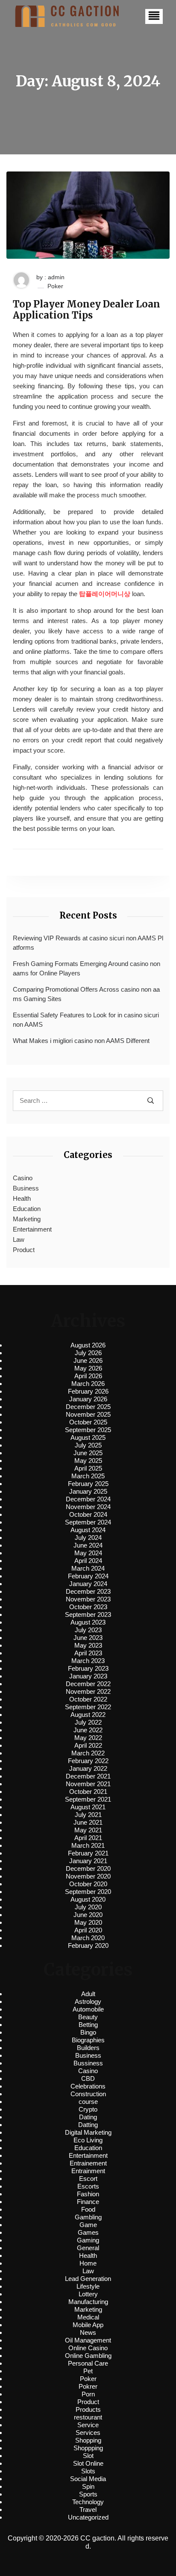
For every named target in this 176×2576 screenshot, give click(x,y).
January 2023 (88, 1676)
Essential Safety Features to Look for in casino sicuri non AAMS (86, 1020)
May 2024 (88, 1553)
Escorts (88, 2186)
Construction (88, 2094)
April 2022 (88, 1745)
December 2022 (88, 1684)
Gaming (88, 2240)
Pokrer (88, 2386)
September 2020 (88, 1892)
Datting (88, 2125)
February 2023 (88, 1668)
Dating (88, 2117)
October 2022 (88, 1699)
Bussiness (88, 2063)
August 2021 (88, 1807)
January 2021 (88, 1861)
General (88, 2248)
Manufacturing (88, 2302)
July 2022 (88, 1722)
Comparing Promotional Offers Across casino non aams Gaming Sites (86, 994)
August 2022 (88, 1715)
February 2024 (88, 1576)
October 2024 (88, 1514)
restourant (88, 2417)
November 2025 (88, 1414)
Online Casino (88, 2348)
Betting (88, 2025)
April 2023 (88, 1653)
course (88, 2102)
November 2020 (88, 1876)
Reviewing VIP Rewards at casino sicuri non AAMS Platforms (88, 943)
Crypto (88, 2109)
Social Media (88, 2479)
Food (88, 2209)
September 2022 (88, 1707)
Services (88, 2433)
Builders (88, 2048)
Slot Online (88, 2463)
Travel (88, 2510)
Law (19, 1239)
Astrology (88, 2001)
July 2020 (88, 1907)
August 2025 (88, 1437)
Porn (88, 2394)
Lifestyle (88, 2286)
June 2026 (88, 1360)
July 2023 (88, 1630)
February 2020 (88, 1945)
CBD (88, 2078)
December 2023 (88, 1591)
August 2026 (88, 1345)
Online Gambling (88, 2356)
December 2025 (88, 1407)
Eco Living (88, 2140)
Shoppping (88, 2448)
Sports (88, 2494)
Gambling (88, 2217)
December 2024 (88, 1499)
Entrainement (88, 2163)
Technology (88, 2502)
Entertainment (32, 1229)
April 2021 (88, 1838)
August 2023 (88, 1622)
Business (26, 1188)
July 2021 (88, 1815)
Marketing (27, 1219)
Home (88, 2263)
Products (88, 2409)
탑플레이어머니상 (105, 594)
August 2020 (88, 1899)
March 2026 (88, 1384)
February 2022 (88, 1761)
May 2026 (88, 1368)
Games (88, 2232)
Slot (88, 2456)
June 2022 (88, 1730)
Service (88, 2425)
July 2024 (88, 1538)
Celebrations (88, 2086)
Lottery (88, 2294)
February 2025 (88, 1484)
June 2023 (88, 1638)
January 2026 (88, 1399)
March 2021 (88, 1845)
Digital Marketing (88, 2132)
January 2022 (88, 1768)
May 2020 (88, 1922)
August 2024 (88, 1530)
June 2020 (88, 1915)
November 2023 (88, 1599)
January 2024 (88, 1584)
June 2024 (88, 1545)
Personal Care (88, 2363)
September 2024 (88, 1522)
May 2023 (88, 1645)
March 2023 (88, 1661)
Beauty (88, 2017)
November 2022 (88, 1691)
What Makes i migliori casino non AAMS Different (81, 1041)
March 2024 (88, 1568)
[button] (154, 16)
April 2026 (88, 1376)
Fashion (88, 2194)
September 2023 (88, 1614)
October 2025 (88, 1422)
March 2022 (88, 1753)
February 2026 (88, 1391)
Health (22, 1198)
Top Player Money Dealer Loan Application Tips (87, 310)
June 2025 (88, 1453)
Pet (88, 2371)
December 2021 (88, 1776)
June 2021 (88, 1822)
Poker (55, 286)
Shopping (88, 2440)
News (88, 2332)
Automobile (88, 2009)
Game (88, 2225)
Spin (88, 2486)
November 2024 (88, 1507)
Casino (23, 1178)
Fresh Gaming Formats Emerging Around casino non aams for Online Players (87, 969)
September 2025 (88, 1430)
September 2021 (88, 1799)
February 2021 (88, 1853)
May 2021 (88, 1830)
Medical (88, 2317)
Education (27, 1209)
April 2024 (88, 1561)
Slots (88, 2471)
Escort (88, 2179)
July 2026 (88, 1353)
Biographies (88, 2040)
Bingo (88, 2032)
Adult (88, 1994)
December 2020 (88, 1868)
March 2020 (88, 1938)
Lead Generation (88, 2279)
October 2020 (88, 1884)
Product (24, 1250)
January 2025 (88, 1491)
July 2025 (88, 1445)
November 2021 (88, 1784)
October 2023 (88, 1607)
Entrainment (88, 2171)
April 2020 (88, 1930)
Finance (88, 2202)
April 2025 (88, 1468)
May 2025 (88, 1461)
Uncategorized (88, 2517)
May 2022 (88, 1738)
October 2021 (88, 1792)
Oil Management (88, 2340)
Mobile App (88, 2325)
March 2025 (88, 1476)
